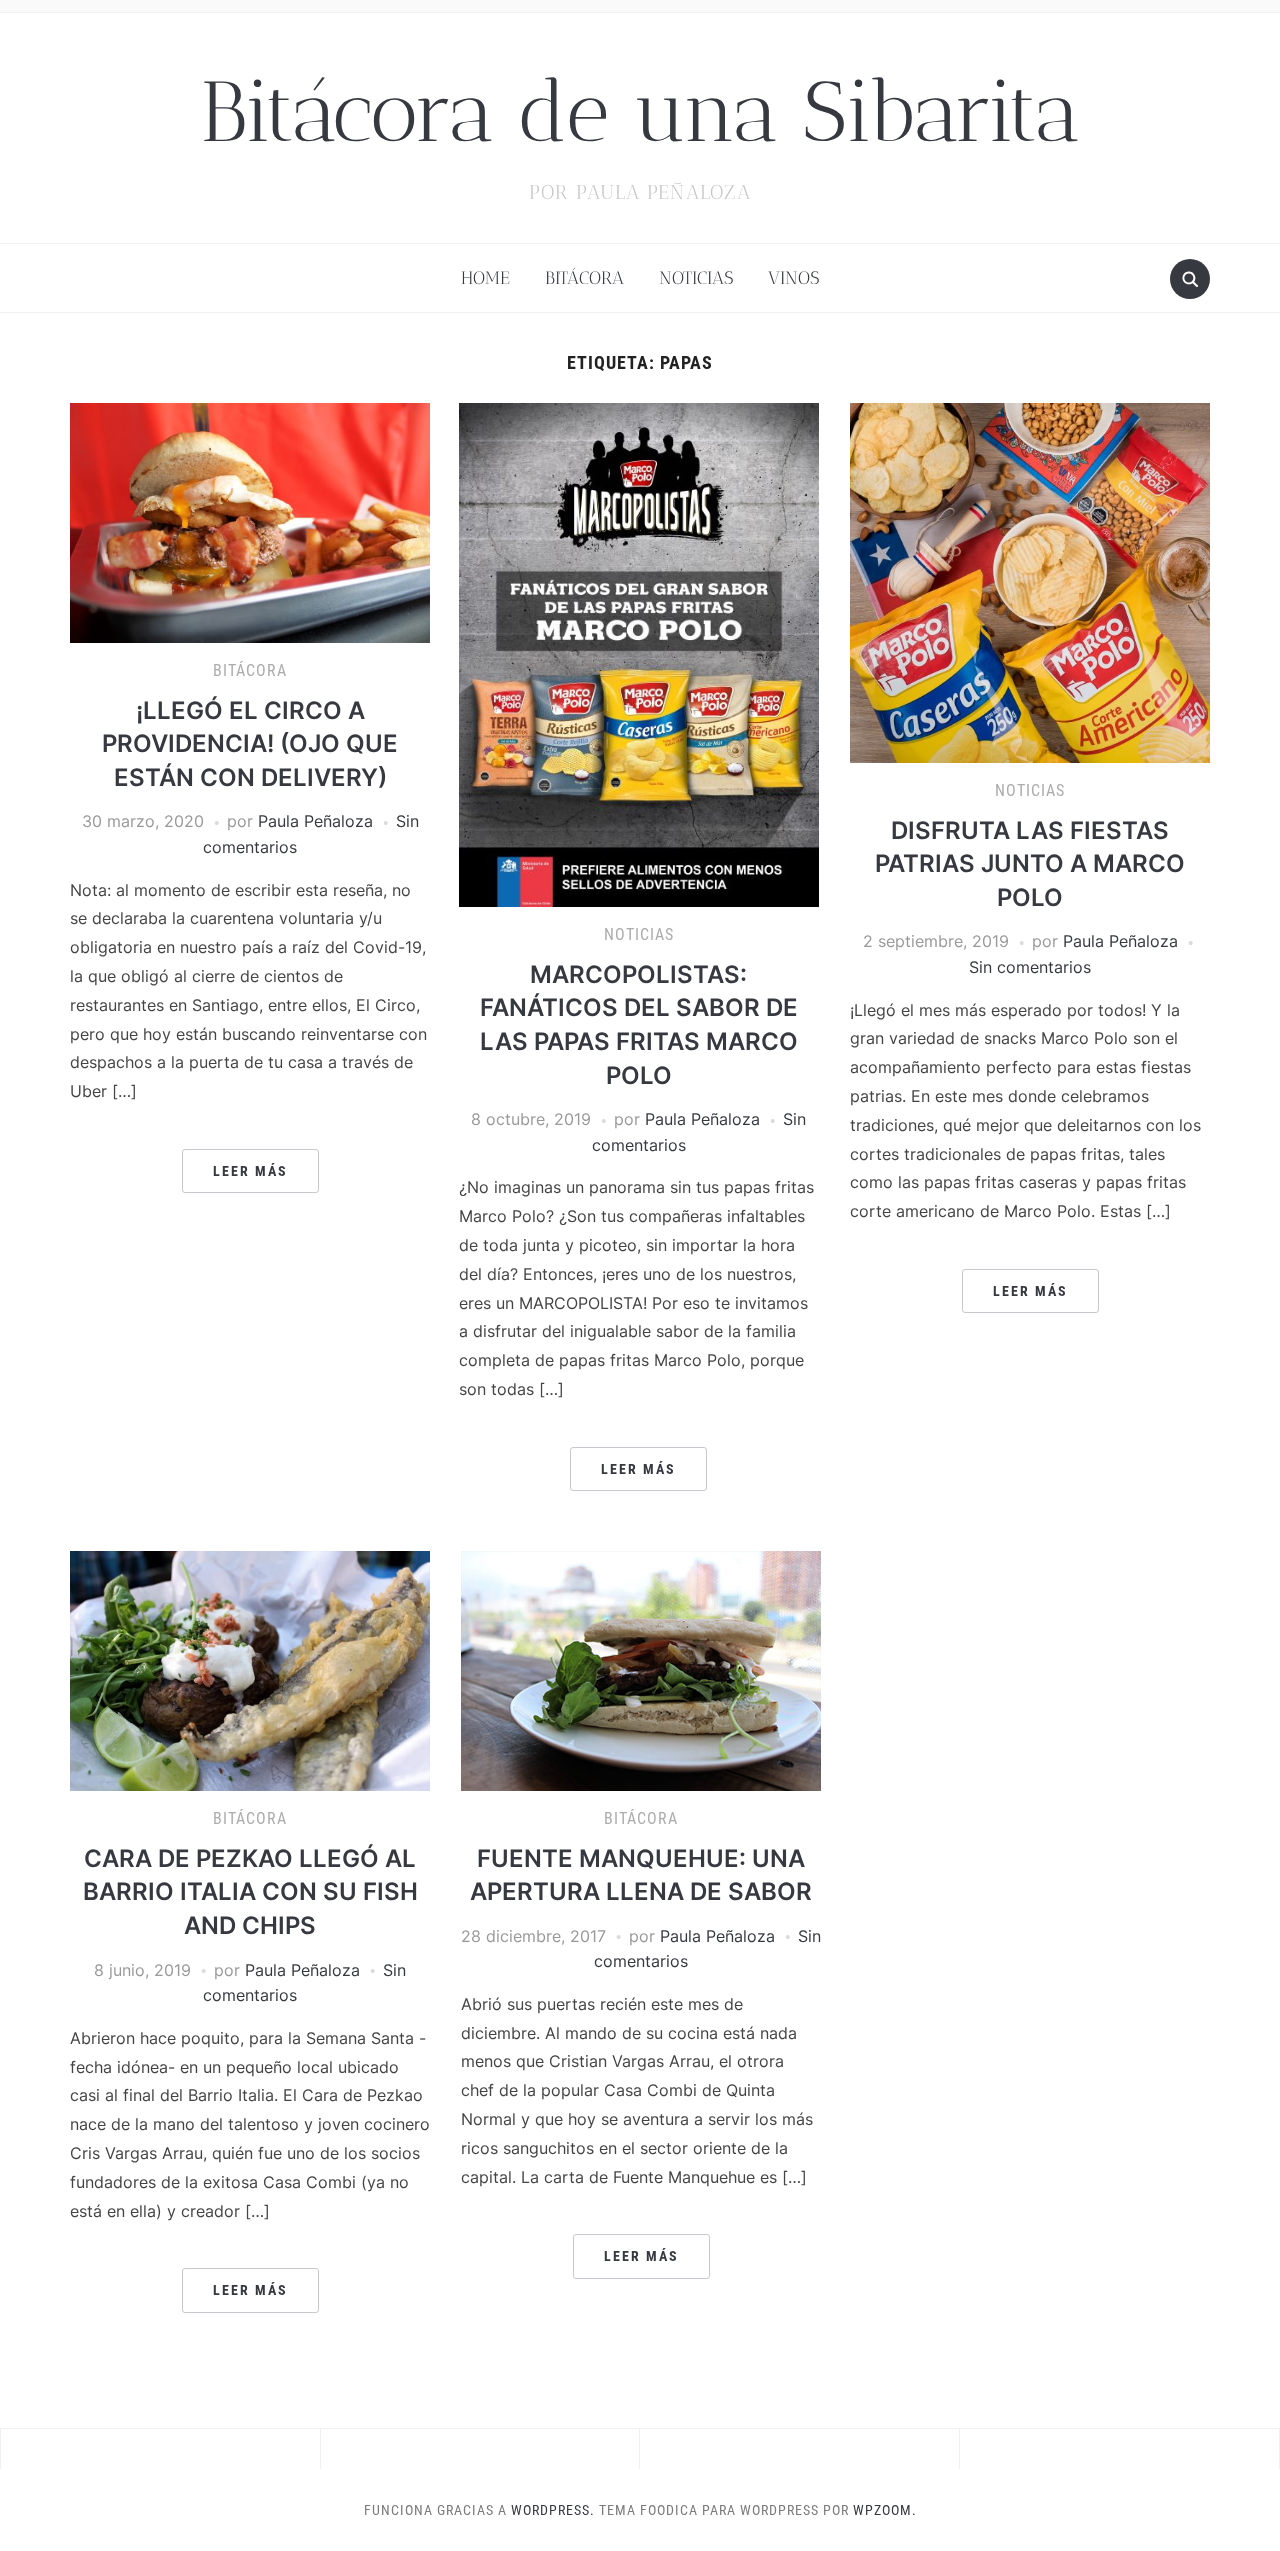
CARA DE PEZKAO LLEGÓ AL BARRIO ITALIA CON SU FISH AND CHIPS (250, 1892)
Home (485, 278)
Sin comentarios (1030, 967)
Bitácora (584, 278)
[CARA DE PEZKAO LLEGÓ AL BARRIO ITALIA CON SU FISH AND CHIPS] (250, 1670)
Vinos (793, 278)
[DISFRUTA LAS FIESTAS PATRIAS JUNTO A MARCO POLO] (1030, 581)
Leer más (250, 1171)
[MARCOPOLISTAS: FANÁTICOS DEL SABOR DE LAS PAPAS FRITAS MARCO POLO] (639, 654)
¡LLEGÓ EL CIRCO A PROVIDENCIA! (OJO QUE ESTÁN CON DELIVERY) (250, 744)
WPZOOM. (885, 2510)
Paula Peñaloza (315, 821)
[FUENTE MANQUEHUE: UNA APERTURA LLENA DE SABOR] (641, 1669)
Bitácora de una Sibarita (640, 111)
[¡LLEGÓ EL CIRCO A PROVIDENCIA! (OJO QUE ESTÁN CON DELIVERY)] (250, 521)
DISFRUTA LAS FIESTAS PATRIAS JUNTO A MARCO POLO (1030, 864)
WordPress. (553, 2510)
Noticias (696, 278)
